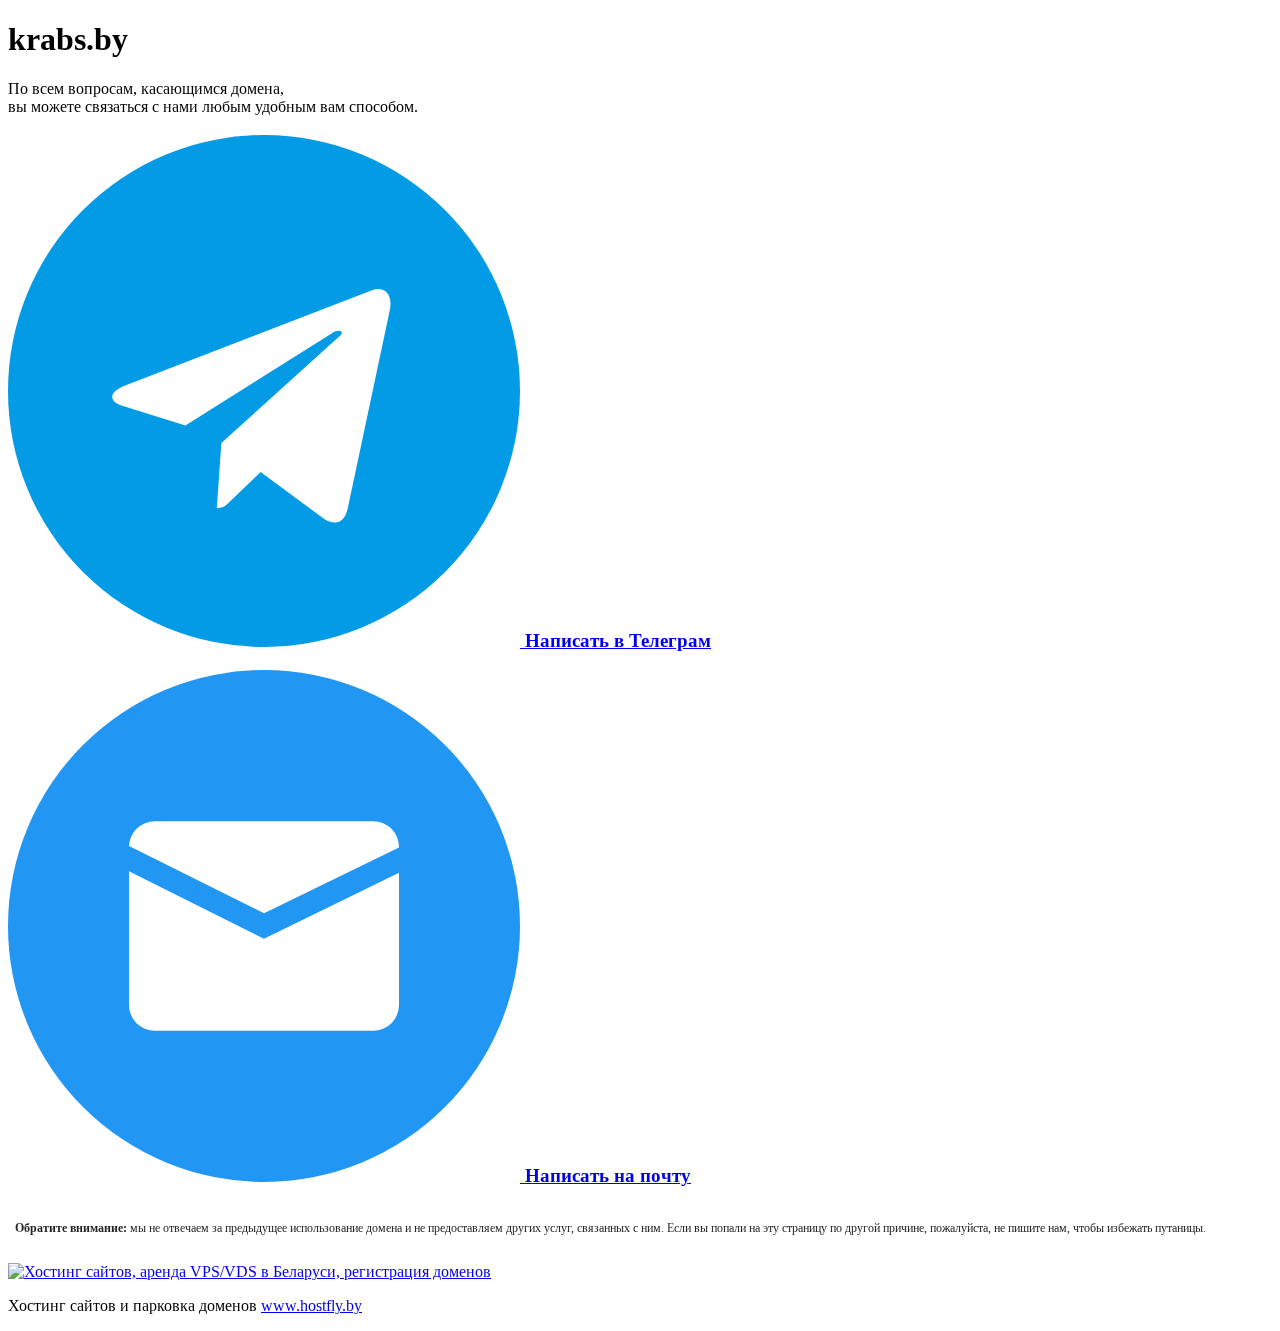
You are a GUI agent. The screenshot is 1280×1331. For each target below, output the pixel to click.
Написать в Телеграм (615, 640)
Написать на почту (605, 1175)
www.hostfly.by (311, 1305)
